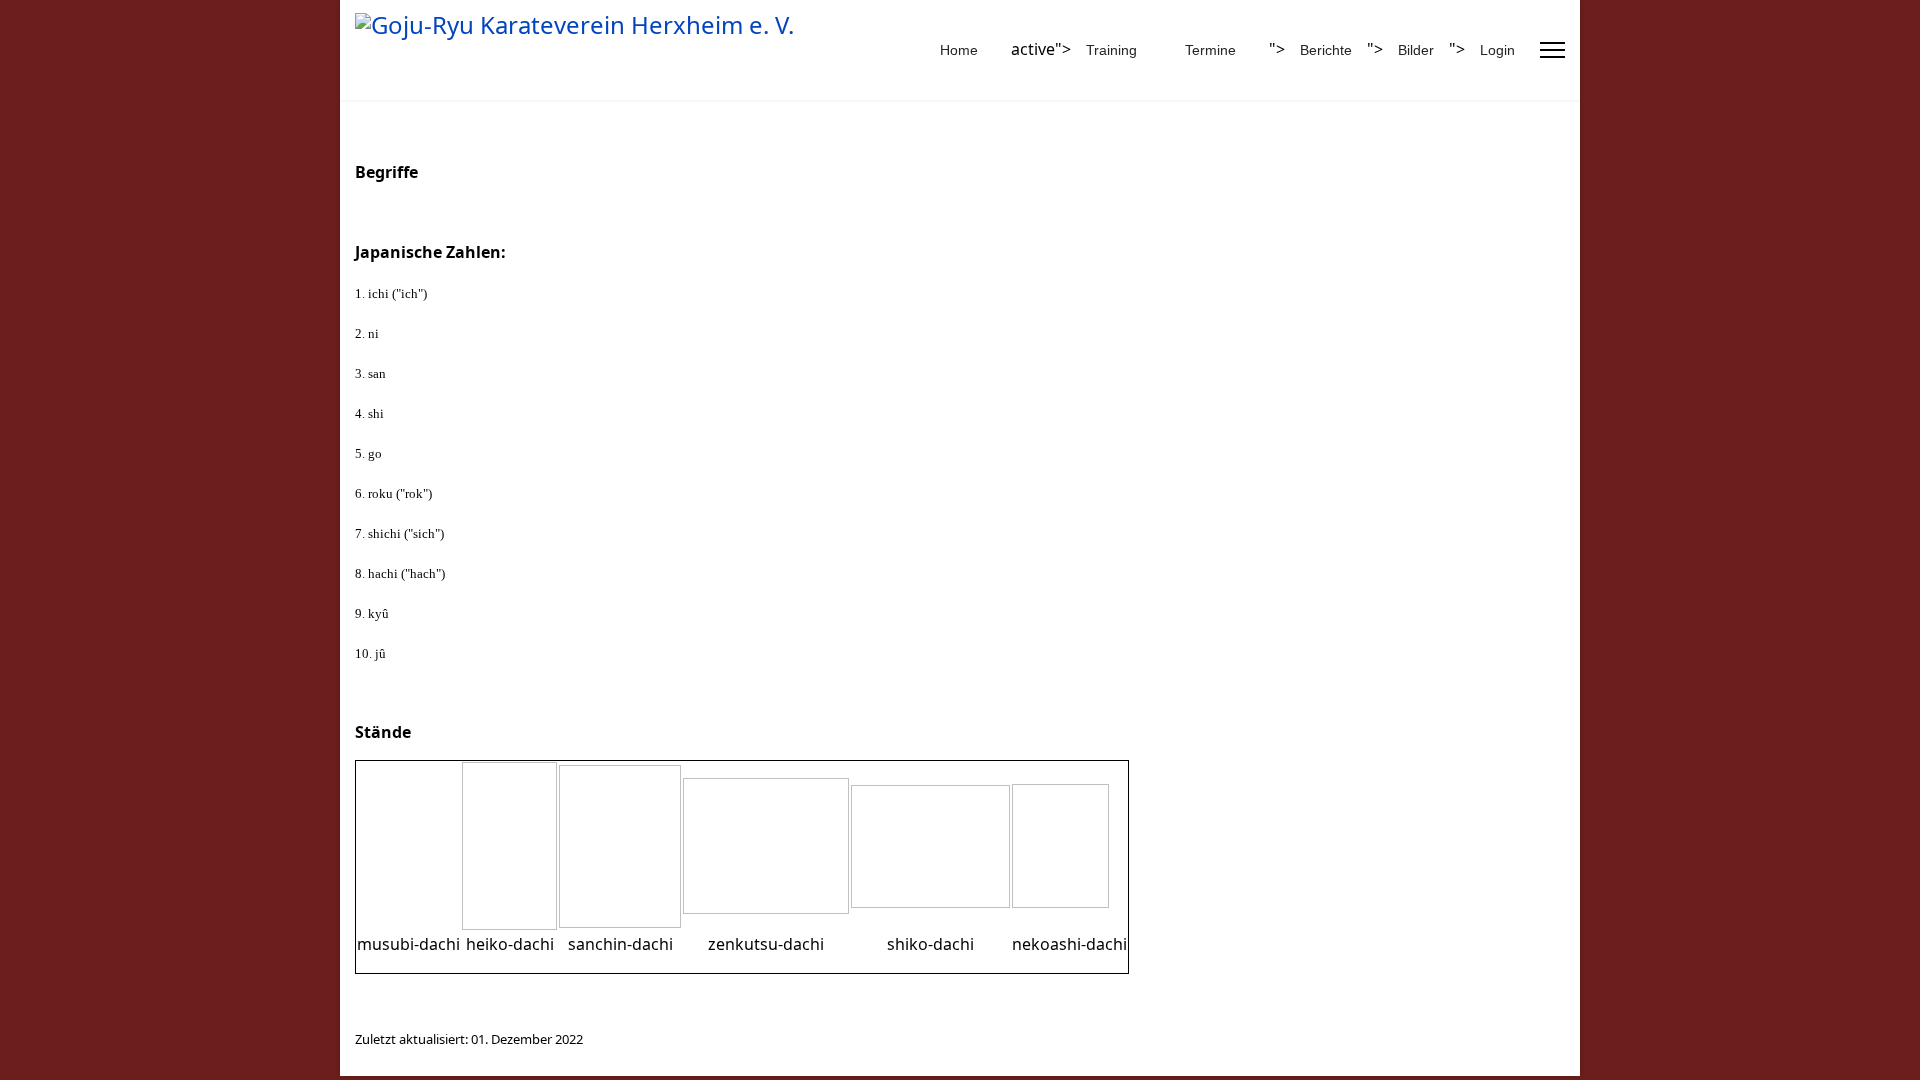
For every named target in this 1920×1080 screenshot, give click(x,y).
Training (1111, 50)
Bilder (1416, 50)
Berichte (1326, 50)
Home (959, 50)
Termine (1210, 50)
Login (1497, 50)
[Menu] (1552, 50)
